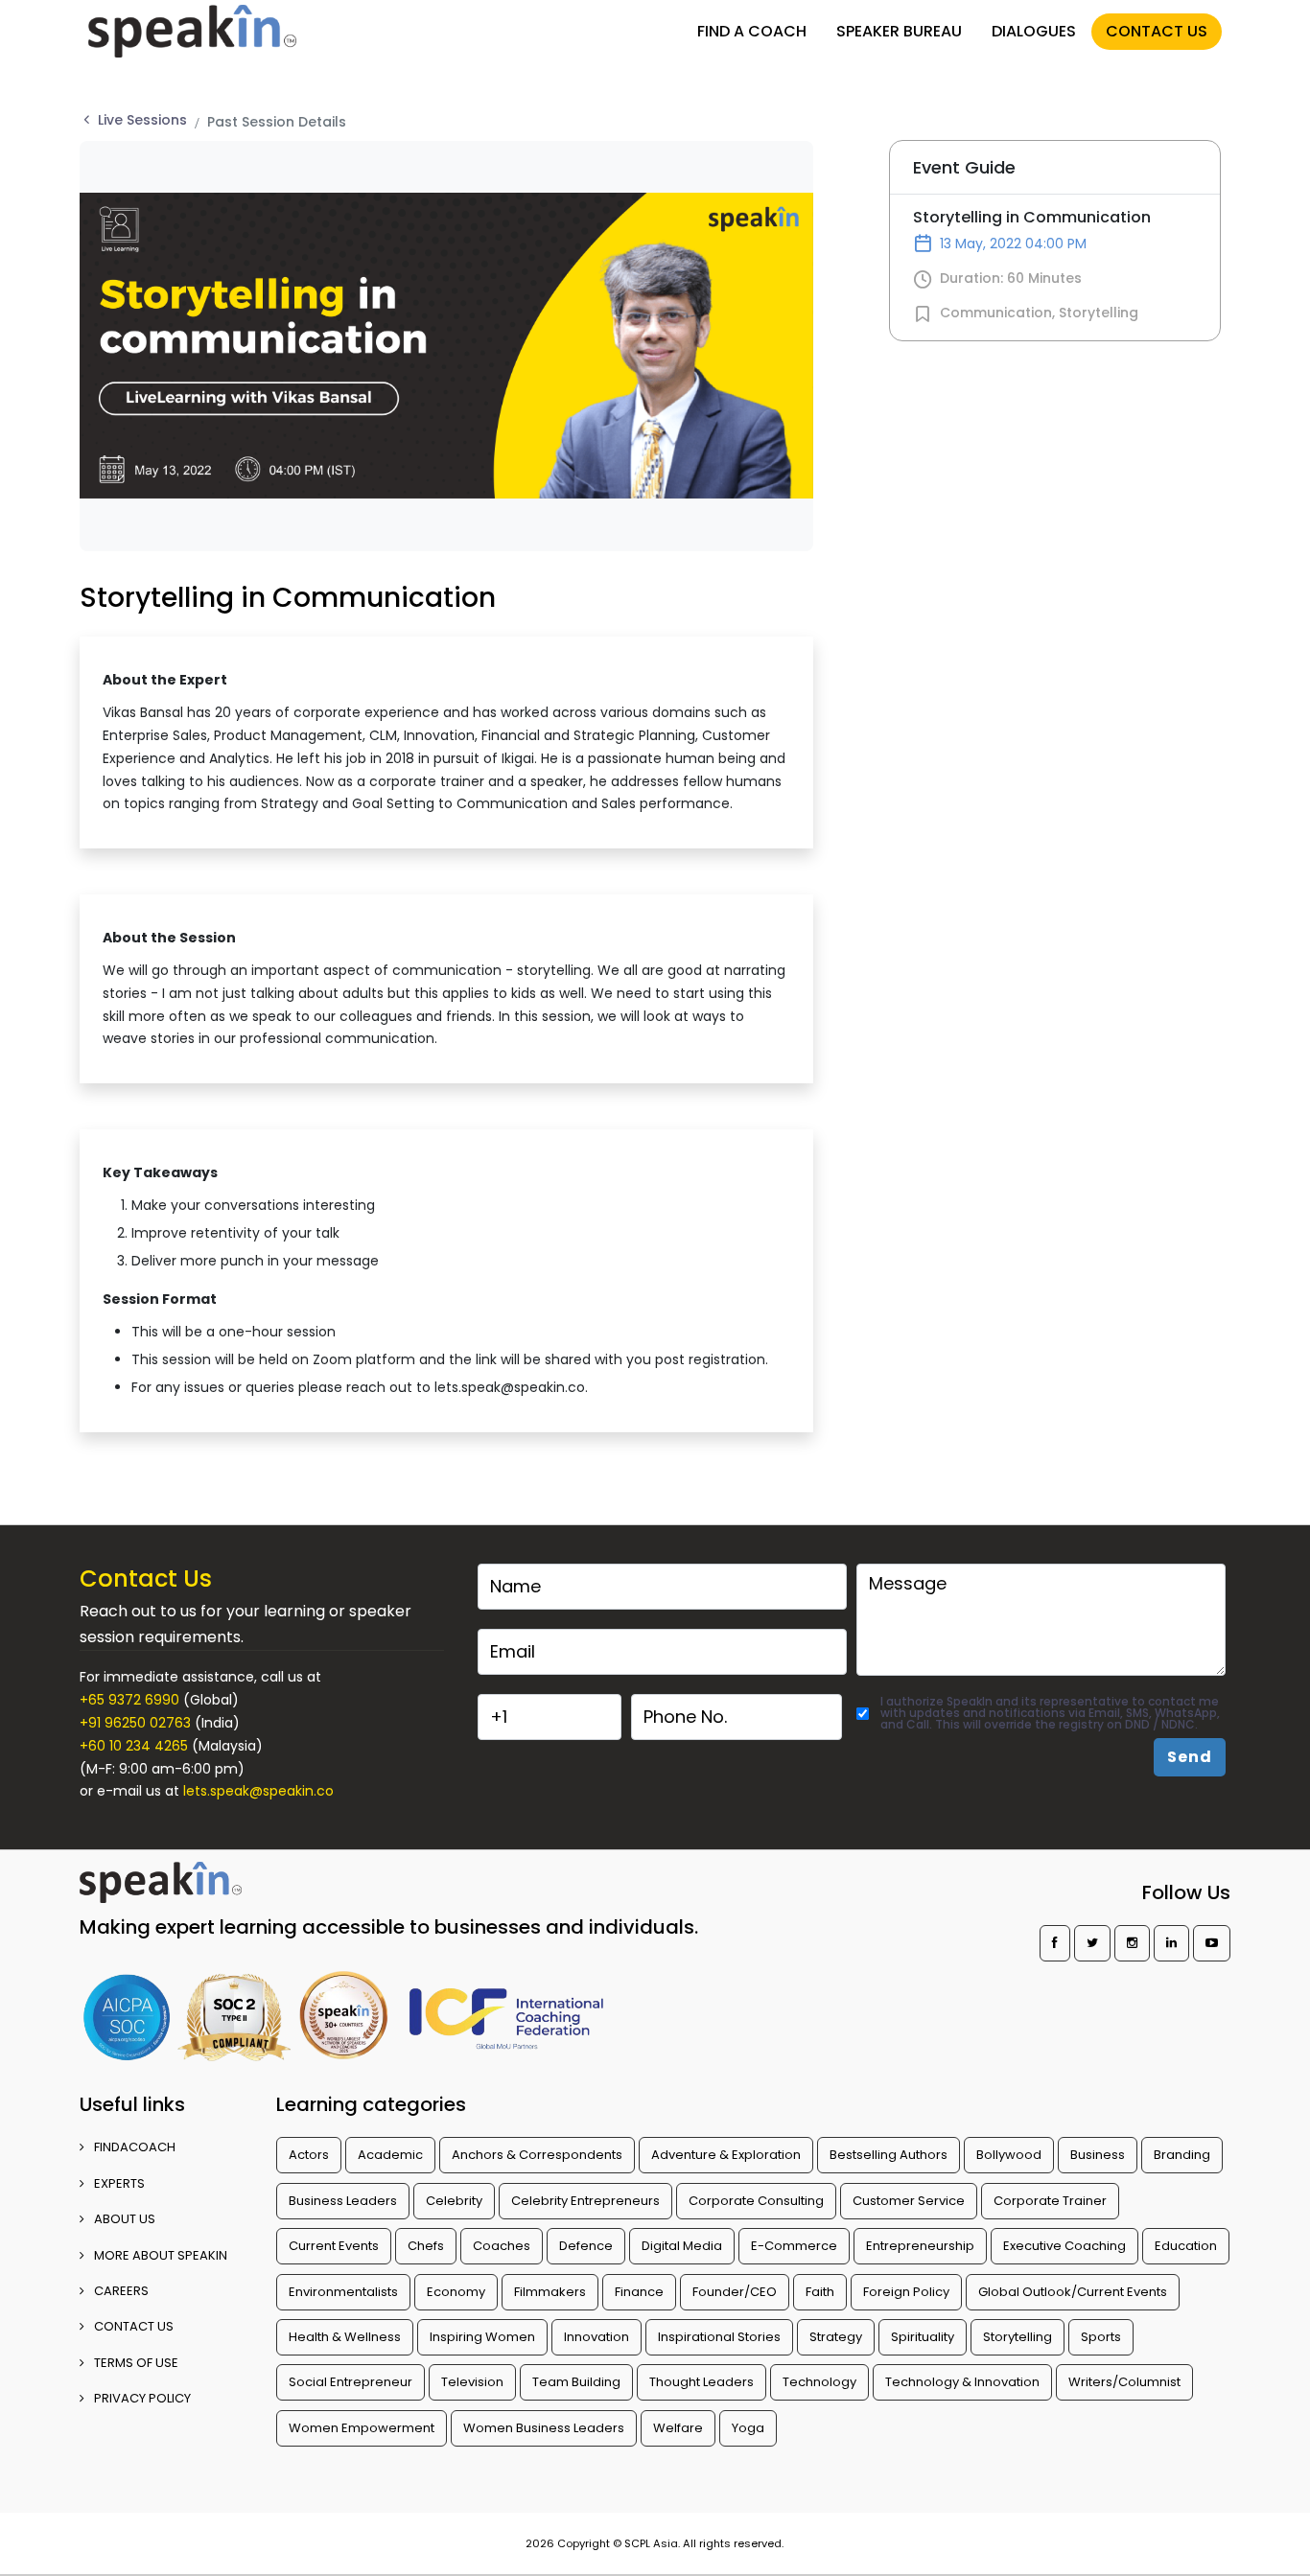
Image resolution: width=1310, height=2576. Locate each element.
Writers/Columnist (1124, 2382)
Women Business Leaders (544, 2428)
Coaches (502, 2246)
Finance (639, 2292)
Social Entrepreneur (351, 2382)
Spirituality (923, 2337)
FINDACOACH (135, 2147)
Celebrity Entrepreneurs (585, 2201)
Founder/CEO (735, 2292)
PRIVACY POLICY (142, 2398)
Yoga (748, 2428)
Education (1186, 2246)
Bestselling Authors (889, 2155)
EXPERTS (119, 2183)
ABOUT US (125, 2219)
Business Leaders (343, 2201)
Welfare (678, 2428)
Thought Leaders (702, 2382)
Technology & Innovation (962, 2382)
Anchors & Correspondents (537, 2155)
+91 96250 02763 (135, 1723)
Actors (309, 2155)
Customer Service (909, 2201)
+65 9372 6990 (129, 1700)
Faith (820, 2292)
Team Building (576, 2382)
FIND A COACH (752, 31)
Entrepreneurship (920, 2246)
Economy (456, 2292)
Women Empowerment (362, 2428)
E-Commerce (794, 2246)
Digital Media (682, 2246)
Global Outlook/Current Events (1073, 2292)
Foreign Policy (906, 2292)
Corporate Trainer (1050, 2201)
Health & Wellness (345, 2337)
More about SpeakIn (161, 2255)
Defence (586, 2246)
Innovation (597, 2337)
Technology (819, 2382)
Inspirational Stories (719, 2337)
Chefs (426, 2246)
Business (1098, 2155)
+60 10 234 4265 (134, 1746)
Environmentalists (343, 2292)
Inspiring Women (482, 2337)
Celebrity (454, 2201)
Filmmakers (550, 2292)
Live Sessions (142, 120)
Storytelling (1099, 313)
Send (1190, 1757)
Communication (996, 313)
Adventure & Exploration (726, 2155)
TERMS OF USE (136, 2363)
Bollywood (1009, 2155)
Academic (390, 2155)
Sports (1101, 2337)
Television (472, 2382)
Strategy (836, 2337)
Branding (1182, 2155)
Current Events (334, 2246)
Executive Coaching (1064, 2246)
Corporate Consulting (756, 2201)
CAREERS (121, 2291)
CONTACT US (1157, 31)
